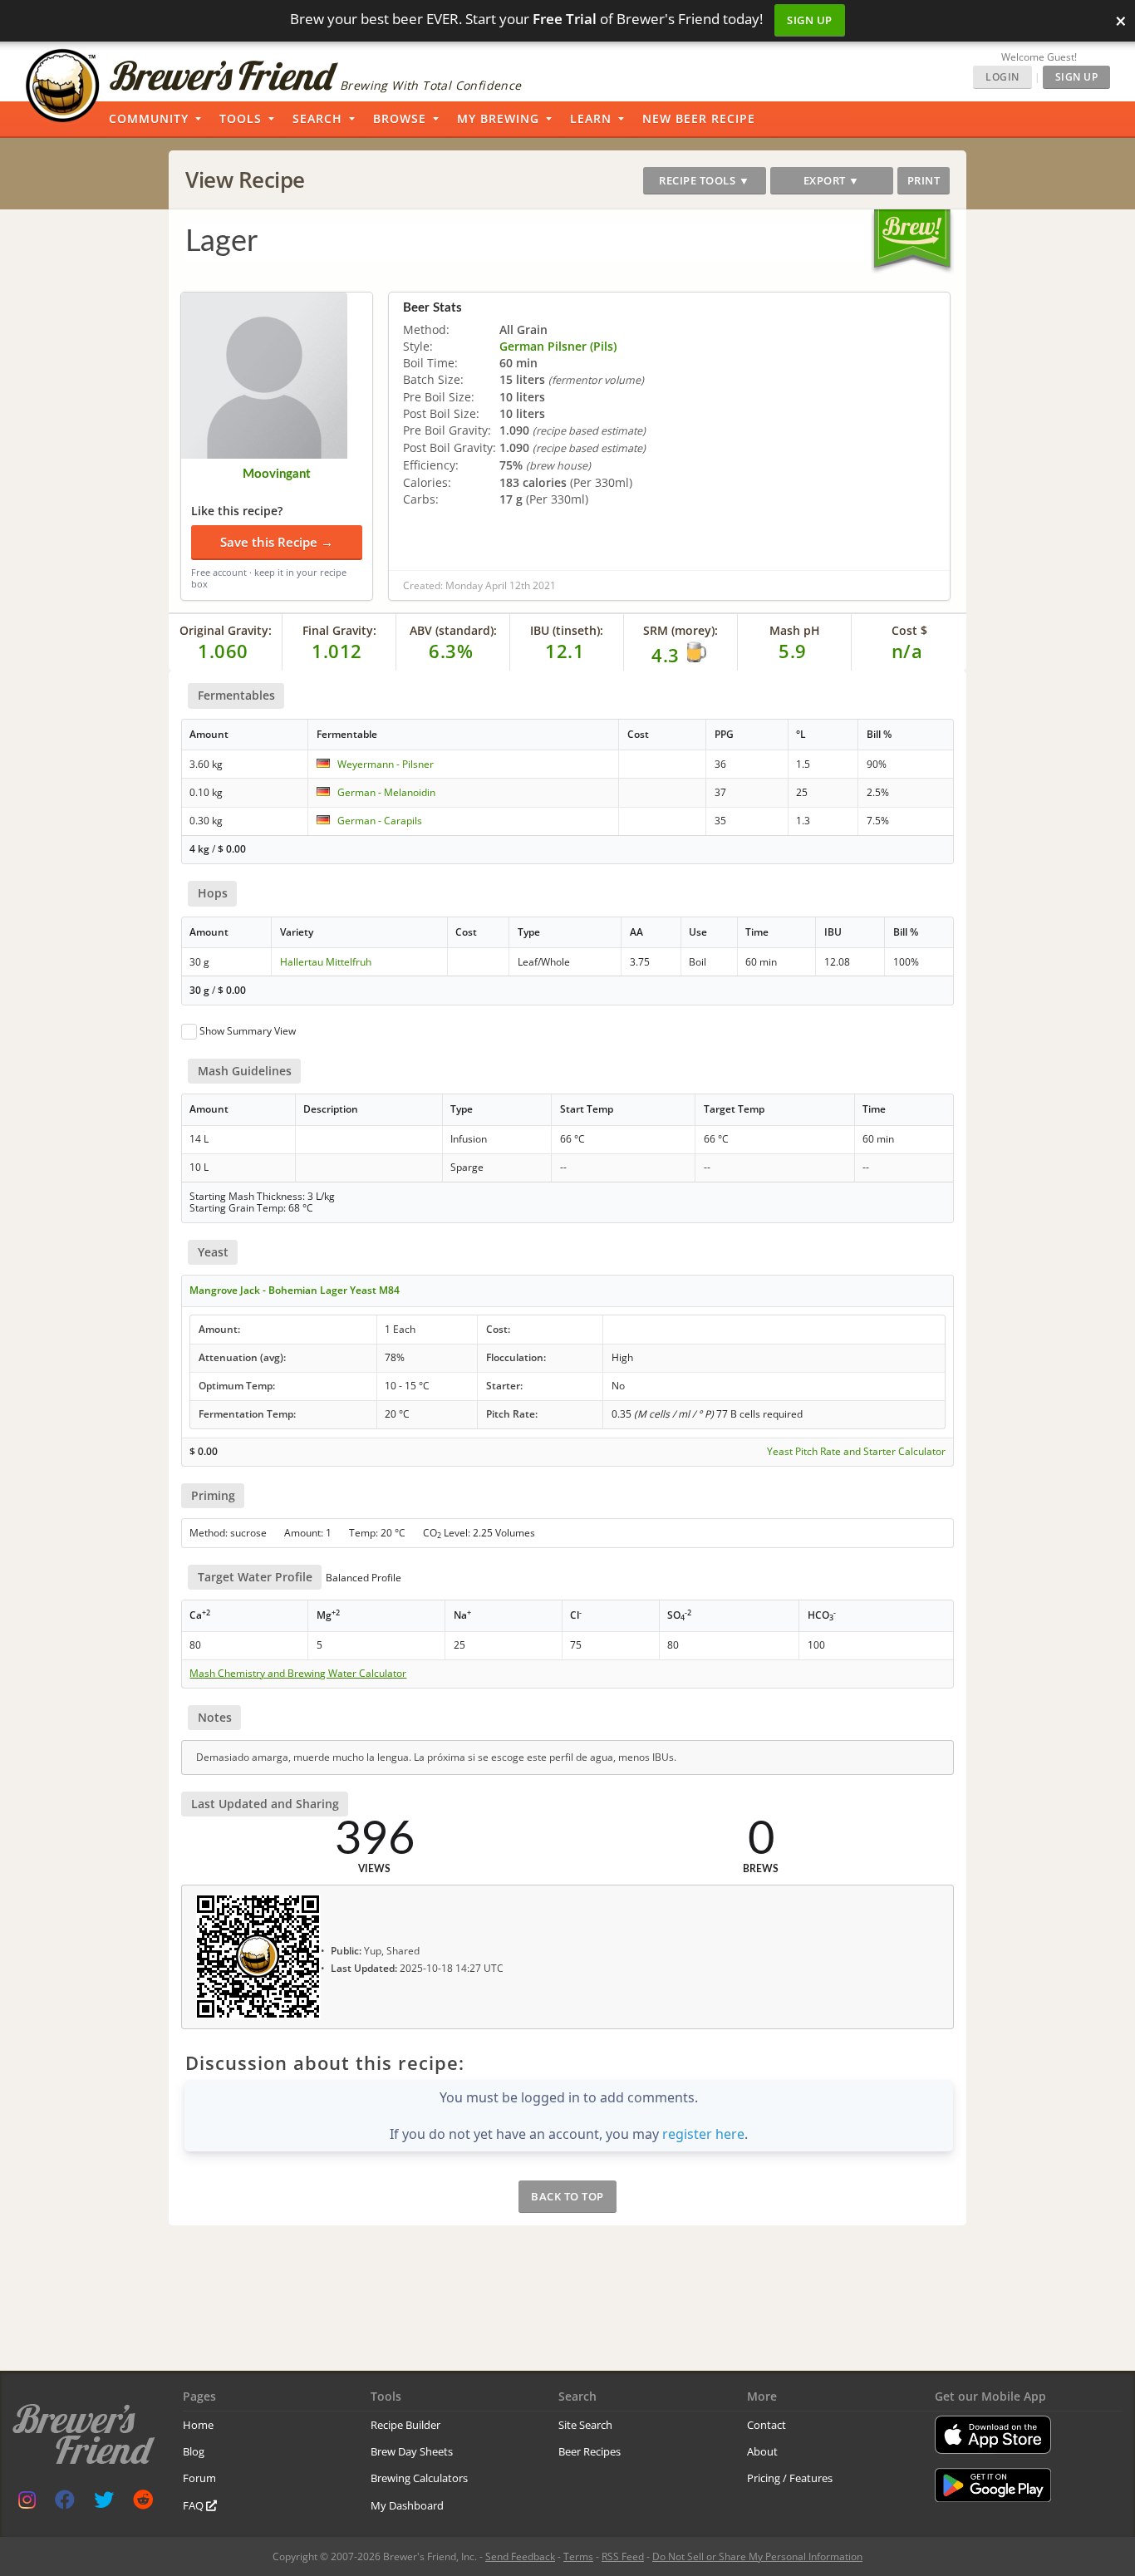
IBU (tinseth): (567, 630)
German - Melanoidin (386, 792)
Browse (400, 118)
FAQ (194, 2505)
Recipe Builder (405, 2425)
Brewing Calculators (419, 2478)
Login (1002, 77)
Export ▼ (832, 180)
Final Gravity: (339, 630)
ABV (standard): (453, 630)
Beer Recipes (590, 2451)
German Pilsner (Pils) (558, 346)
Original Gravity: (226, 630)
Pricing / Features (790, 2478)
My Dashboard (407, 2505)
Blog (194, 2451)
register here (703, 2134)
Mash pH (795, 630)
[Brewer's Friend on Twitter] (104, 2503)
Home (198, 2425)
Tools (241, 118)
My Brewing (498, 118)
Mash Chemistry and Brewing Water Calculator (298, 1674)
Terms (578, 2556)
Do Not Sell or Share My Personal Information (757, 2556)
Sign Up (810, 20)
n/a (907, 651)
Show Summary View (248, 1031)
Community (149, 118)
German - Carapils (380, 821)
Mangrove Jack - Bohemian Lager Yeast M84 (295, 1290)
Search (317, 118)
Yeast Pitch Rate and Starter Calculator (856, 1452)
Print (924, 180)
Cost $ (909, 630)
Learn (591, 118)
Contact (766, 2425)
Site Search (585, 2425)
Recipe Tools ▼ (704, 180)
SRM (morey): (681, 630)
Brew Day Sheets (412, 2451)
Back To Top (567, 2196)
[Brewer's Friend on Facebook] (65, 2503)
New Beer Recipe (699, 118)
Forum (199, 2478)
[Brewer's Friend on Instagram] (27, 2503)
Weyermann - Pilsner (386, 764)
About (762, 2451)
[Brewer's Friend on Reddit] (143, 2503)
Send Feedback (520, 2556)
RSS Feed (623, 2556)
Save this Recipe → (277, 542)
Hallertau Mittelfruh (326, 962)
